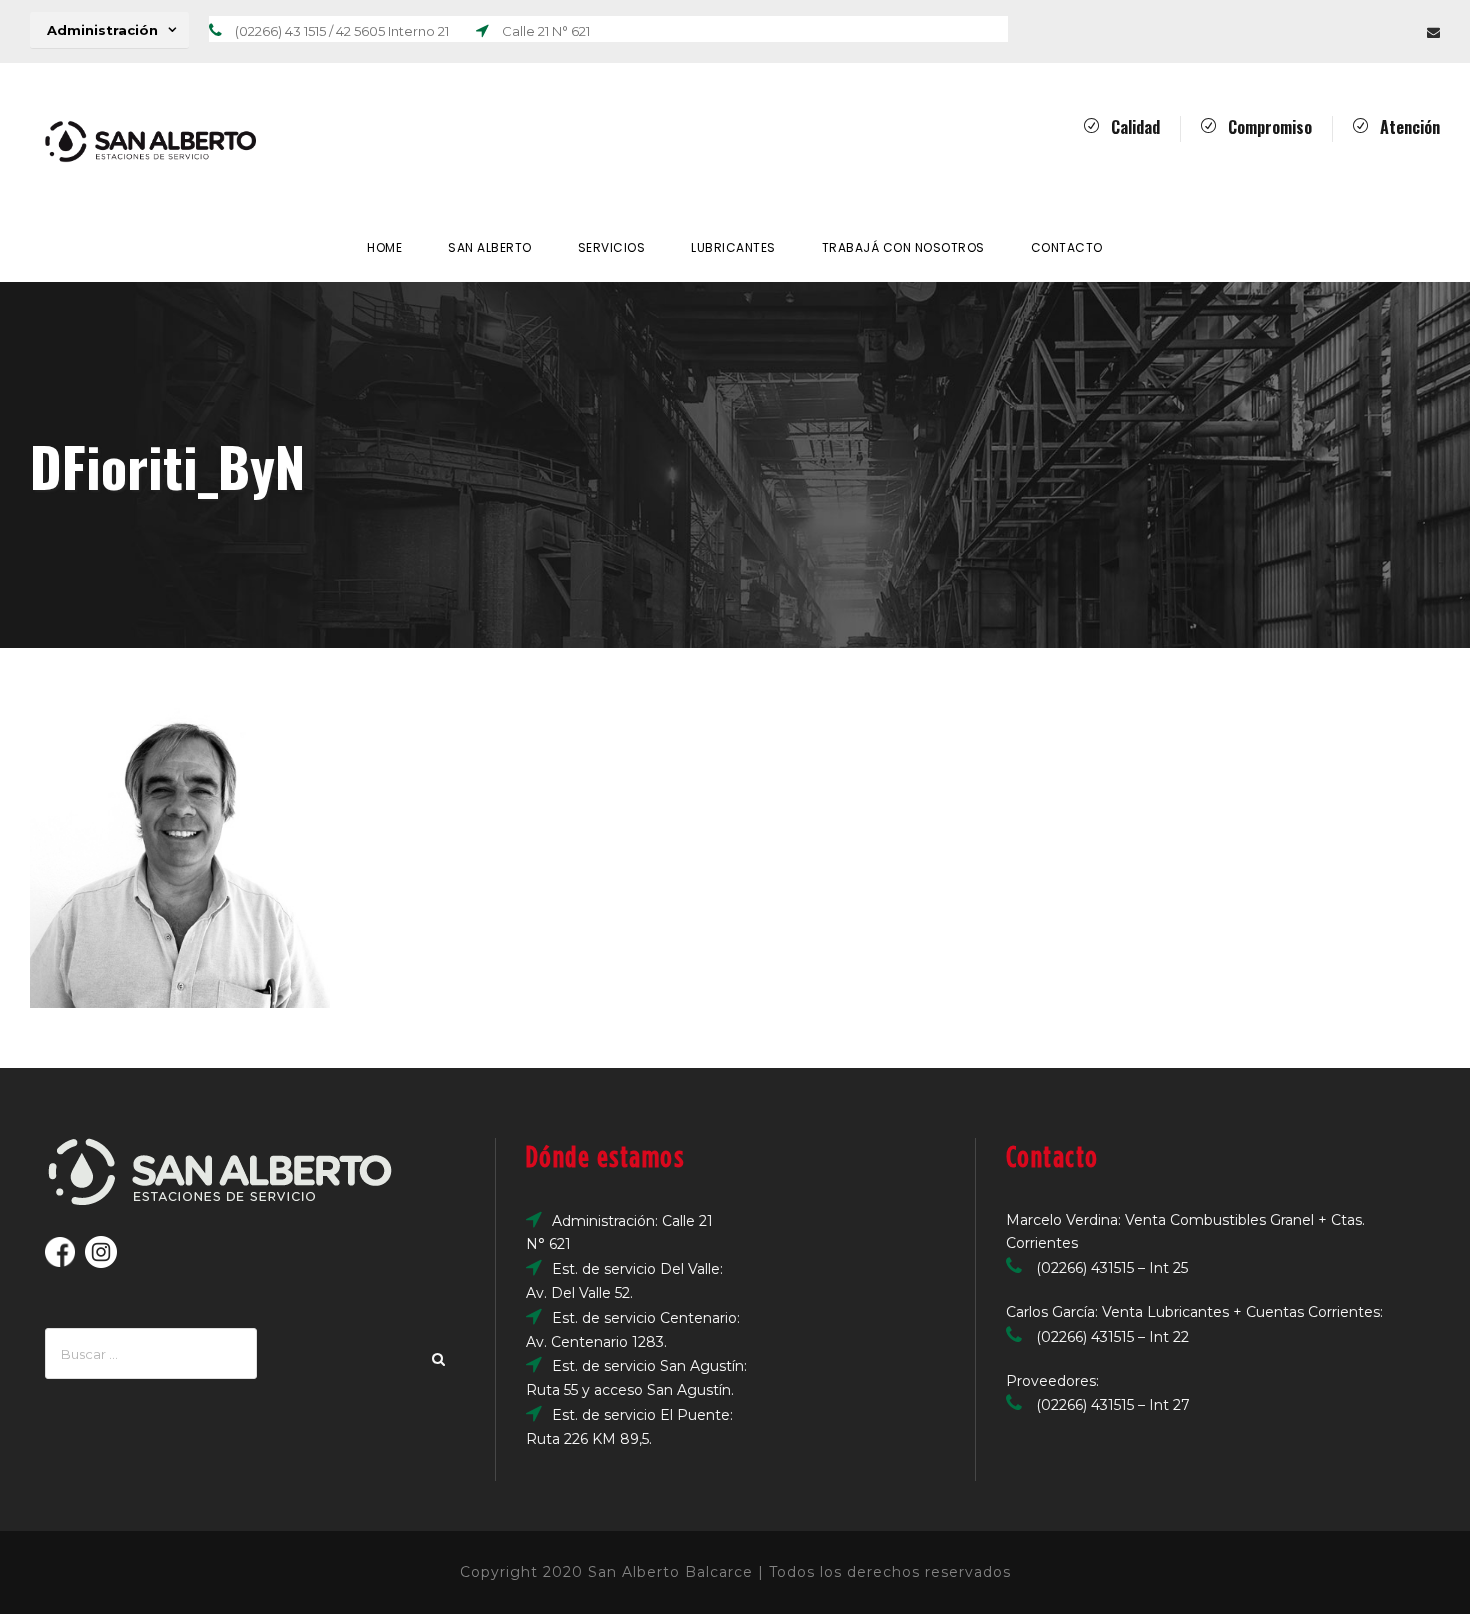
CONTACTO (1067, 247)
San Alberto (490, 247)
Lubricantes (733, 247)
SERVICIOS (612, 247)
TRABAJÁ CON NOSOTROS (903, 247)
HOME (384, 247)
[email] (1433, 32)
